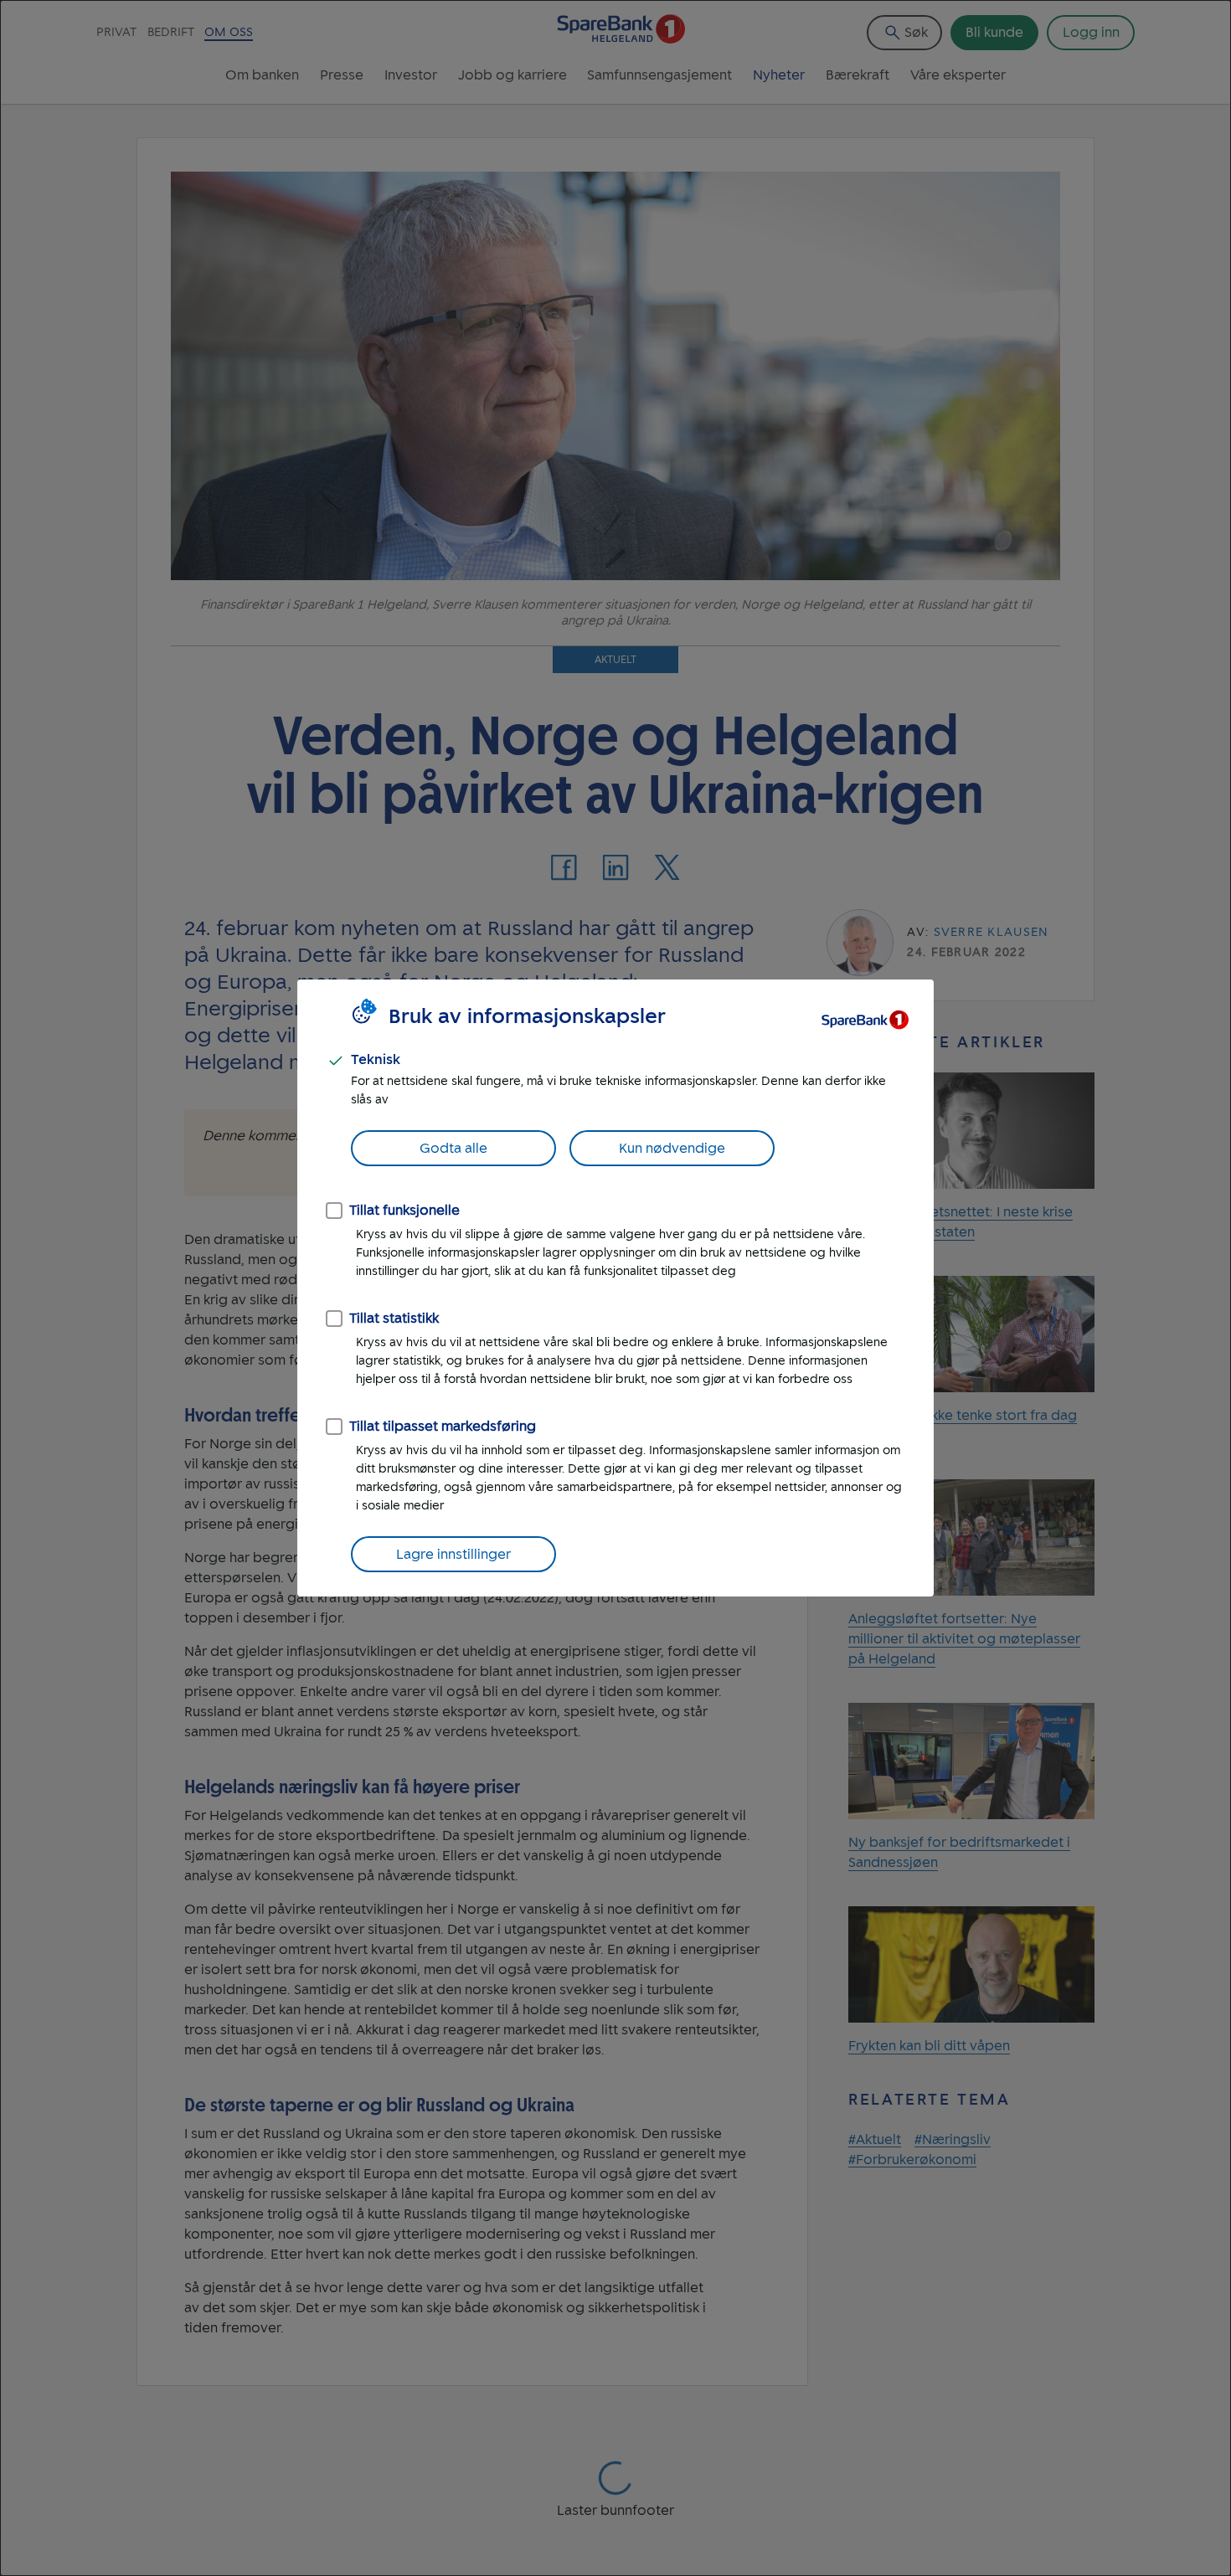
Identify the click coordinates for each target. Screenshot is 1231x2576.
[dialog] (615, 1288)
